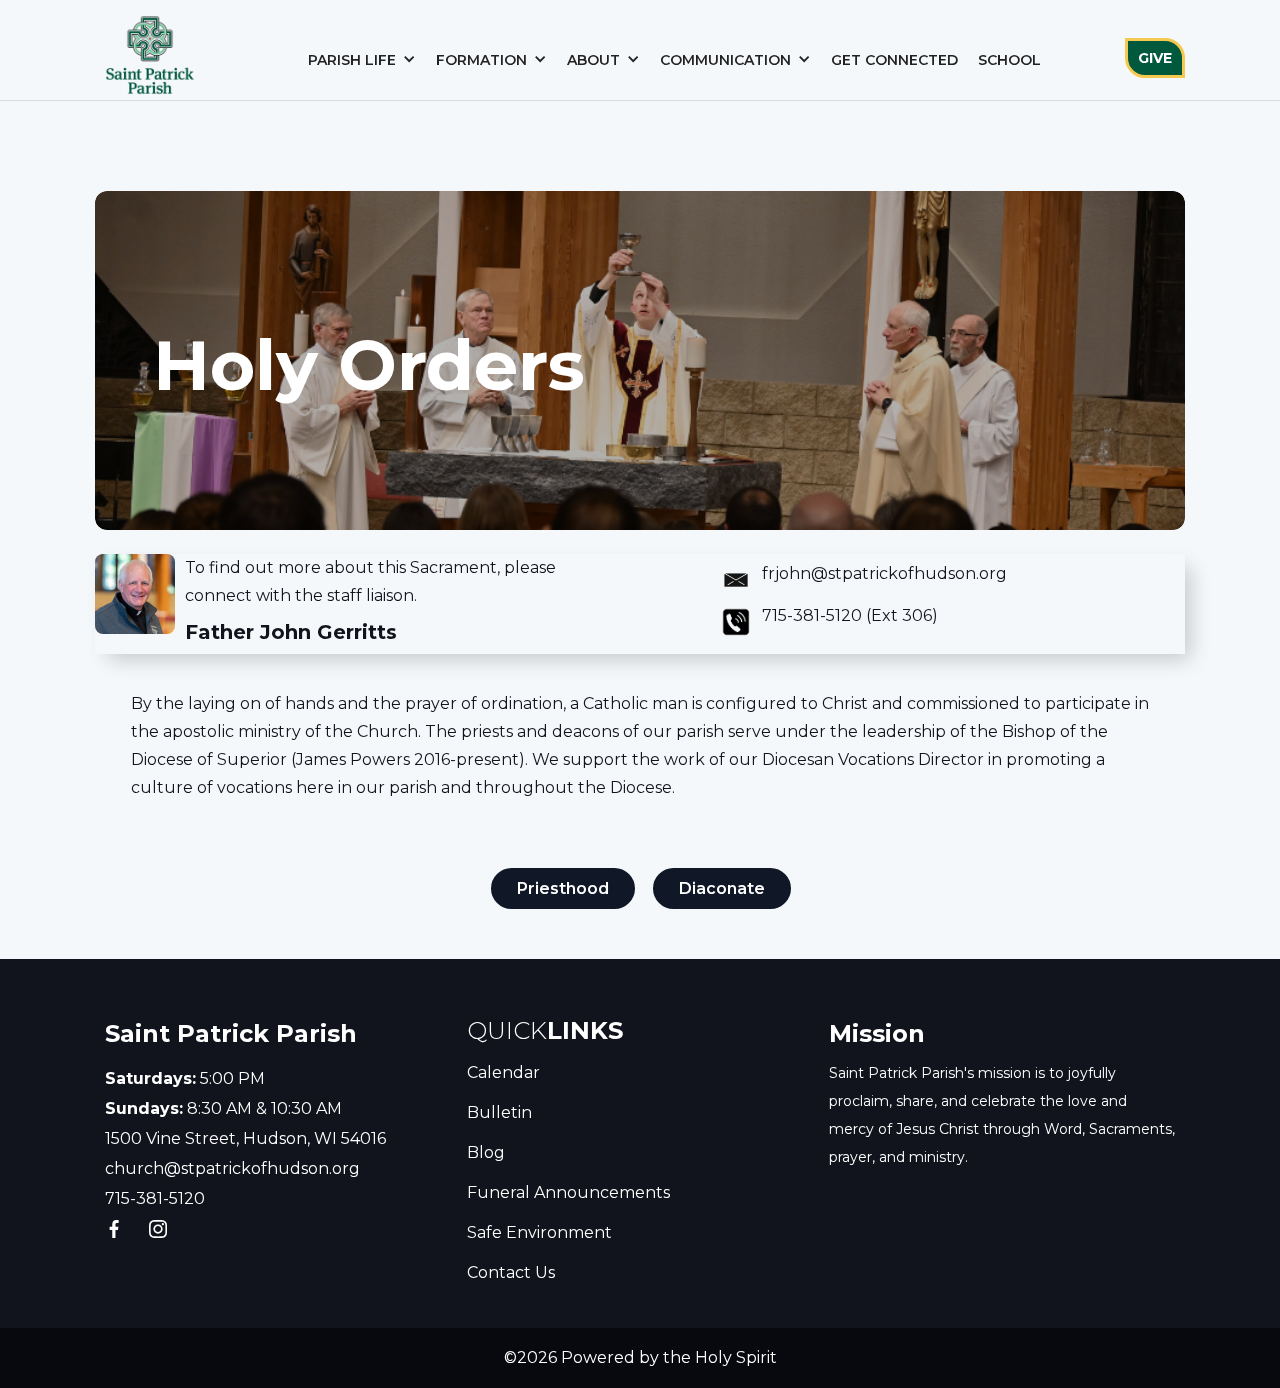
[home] (150, 50)
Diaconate (722, 888)
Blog (486, 1152)
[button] (362, 60)
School (1009, 60)
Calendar (503, 1072)
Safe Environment (539, 1232)
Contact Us (511, 1272)
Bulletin (499, 1112)
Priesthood (563, 888)
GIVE (1155, 58)
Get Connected (894, 60)
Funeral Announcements (568, 1192)
